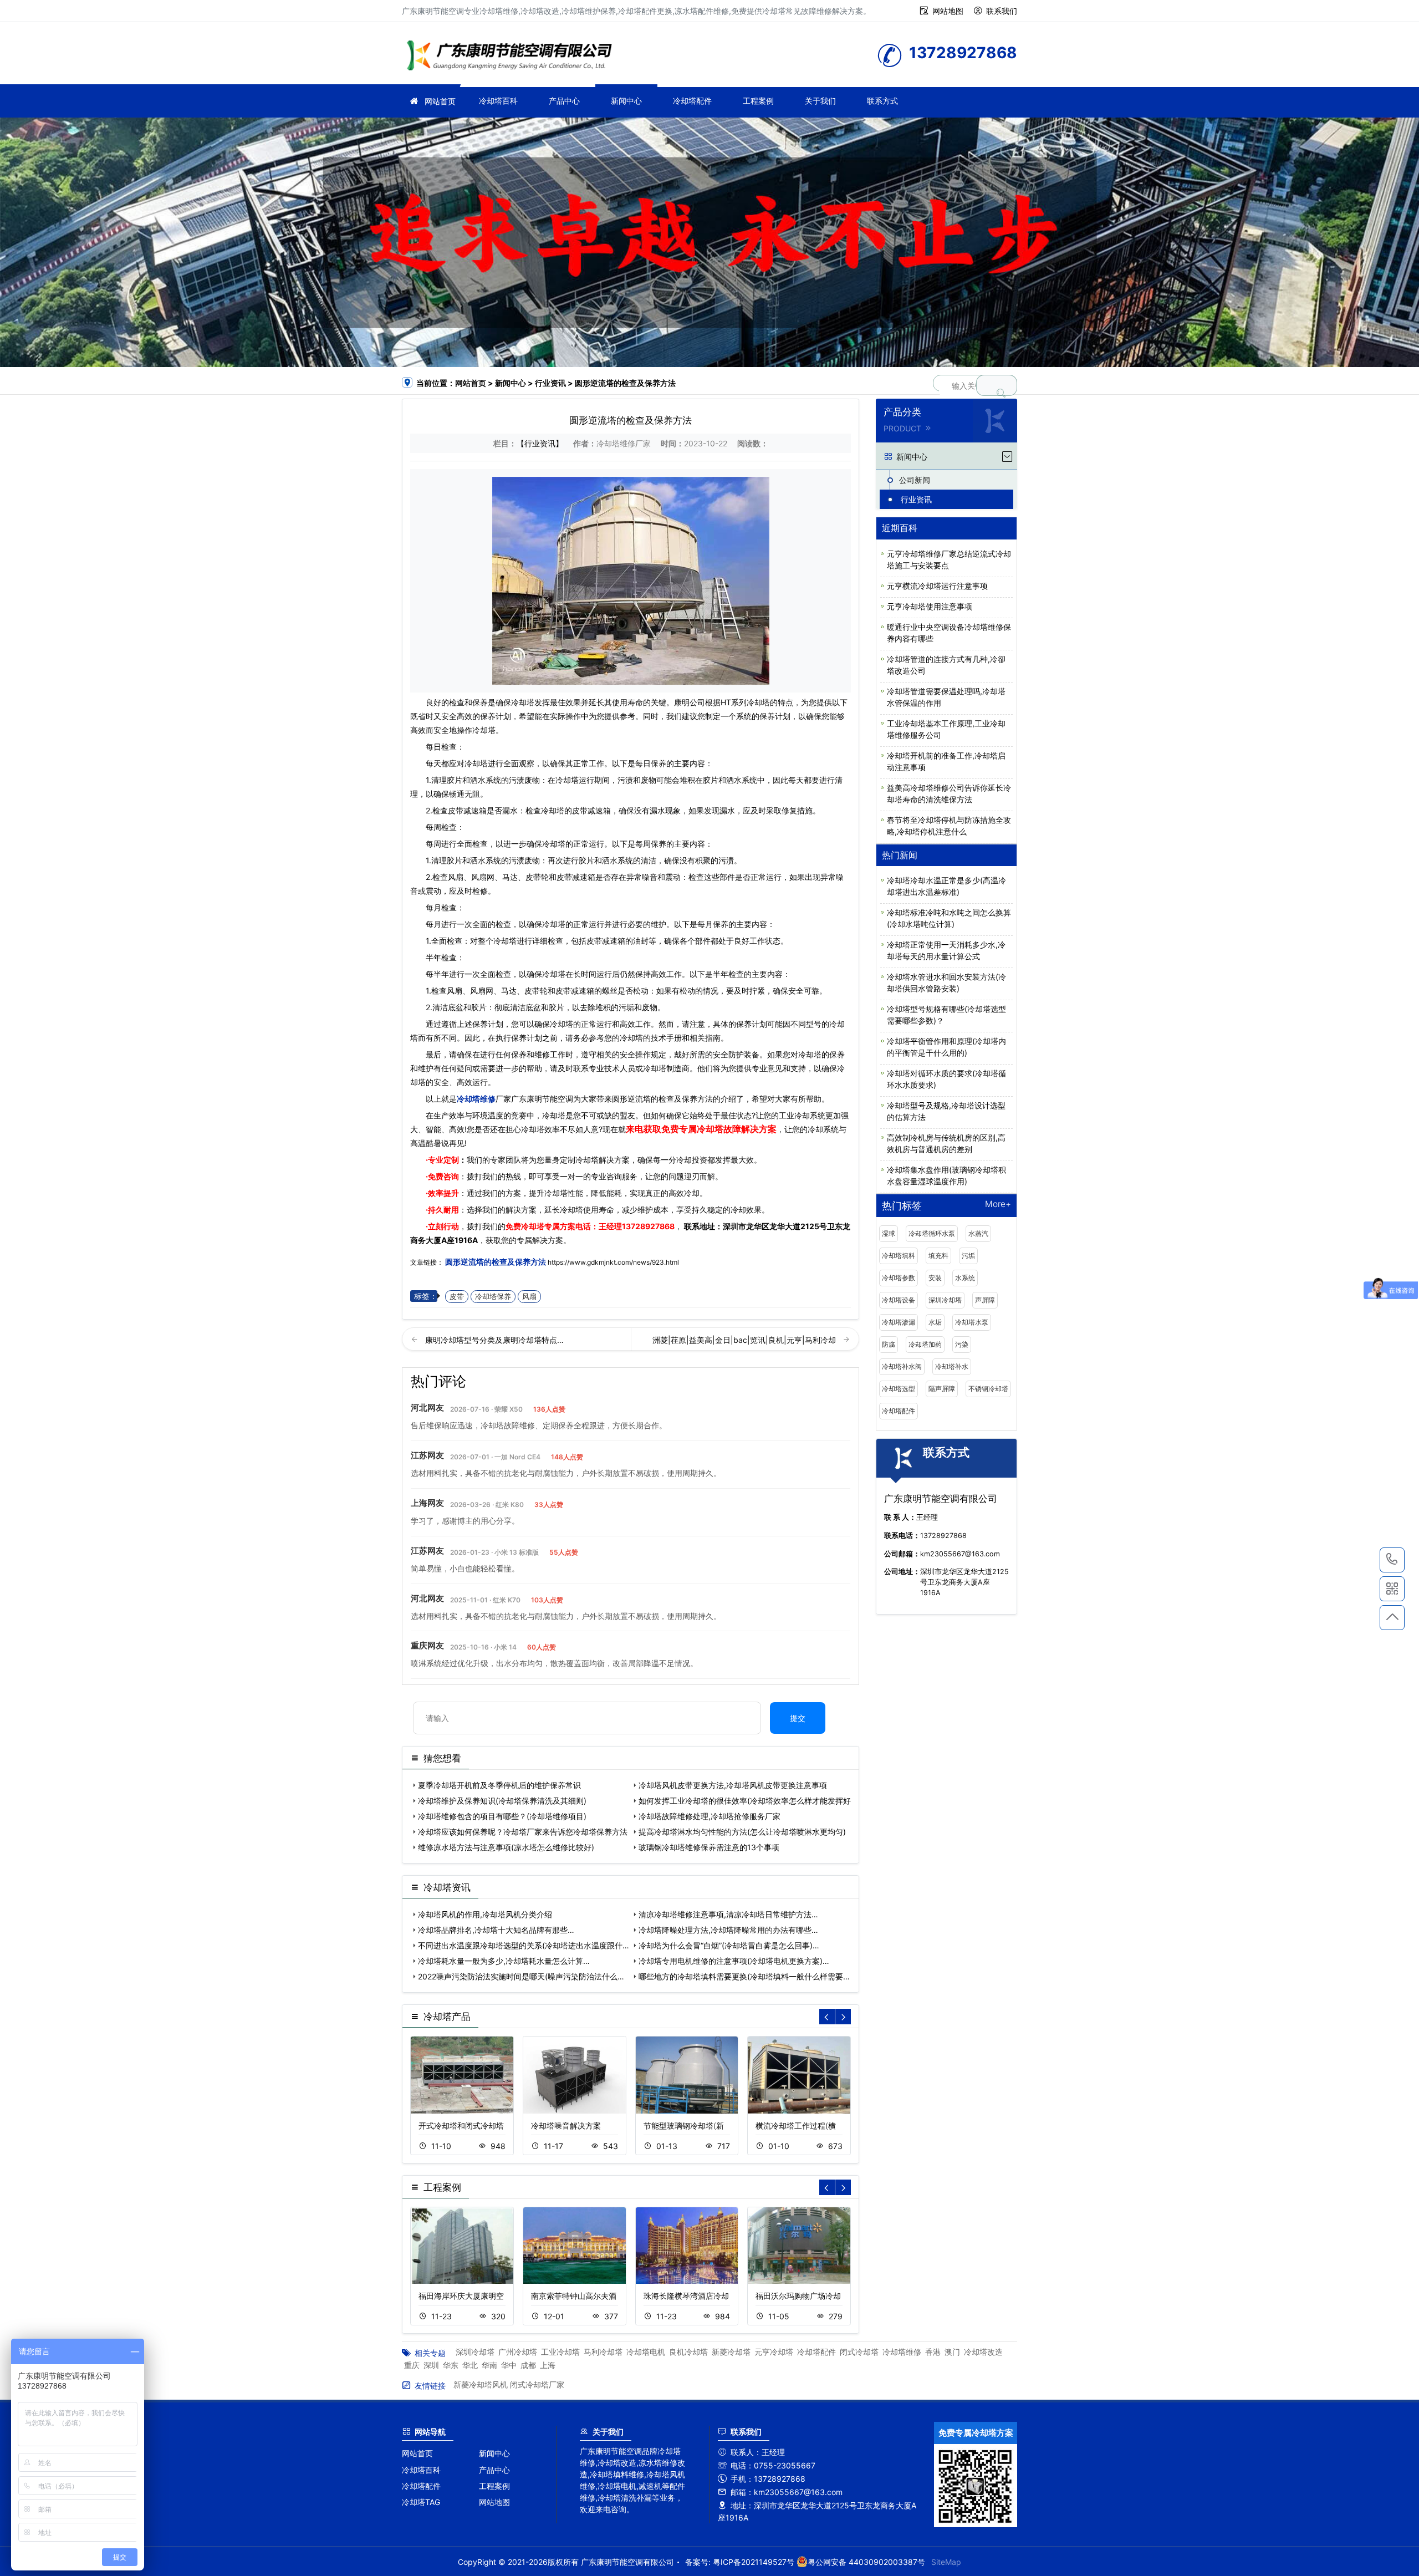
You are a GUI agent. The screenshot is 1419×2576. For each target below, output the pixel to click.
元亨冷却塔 (774, 2352)
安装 (935, 1278)
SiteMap (946, 2562)
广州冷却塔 (518, 2352)
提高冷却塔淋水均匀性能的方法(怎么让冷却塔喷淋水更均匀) (742, 1832)
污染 (962, 1344)
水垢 (935, 1322)
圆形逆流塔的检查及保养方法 (496, 1262)
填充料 (938, 1256)
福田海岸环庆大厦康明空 (461, 2296)
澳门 (952, 2352)
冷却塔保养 (493, 1297)
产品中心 (564, 101)
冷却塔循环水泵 (932, 1233)
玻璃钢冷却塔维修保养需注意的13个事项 (709, 1847)
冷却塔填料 (899, 1256)
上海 (548, 2365)
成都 (528, 2365)
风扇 (529, 1297)
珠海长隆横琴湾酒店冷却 (686, 2296)
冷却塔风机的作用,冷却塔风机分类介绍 (485, 1914)
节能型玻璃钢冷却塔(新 (684, 2126)
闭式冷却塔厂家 (537, 2384)
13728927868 (648, 1226)
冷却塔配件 (692, 101)
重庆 (412, 2365)
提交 (798, 1718)
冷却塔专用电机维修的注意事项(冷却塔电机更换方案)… (734, 1961)
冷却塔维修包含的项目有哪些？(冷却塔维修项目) (502, 1816)
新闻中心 (626, 101)
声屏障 (985, 1300)
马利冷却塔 (603, 2352)
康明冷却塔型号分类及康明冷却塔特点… (494, 1340)
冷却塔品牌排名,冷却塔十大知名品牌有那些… (496, 1930)
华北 (470, 2365)
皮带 (457, 1297)
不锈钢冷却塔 (988, 1389)
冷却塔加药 (925, 1344)
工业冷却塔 (560, 2352)
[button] (843, 2017)
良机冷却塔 (688, 2352)
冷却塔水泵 (972, 1322)
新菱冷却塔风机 (481, 2384)
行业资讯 (550, 383)
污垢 (968, 1256)
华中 (509, 2365)
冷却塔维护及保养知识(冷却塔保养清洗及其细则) (502, 1801)
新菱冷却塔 (731, 2352)
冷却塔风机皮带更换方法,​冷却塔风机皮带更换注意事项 (733, 1785)
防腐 (889, 1344)
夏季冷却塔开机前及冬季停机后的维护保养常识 (499, 1785)
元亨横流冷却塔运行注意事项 (937, 586)
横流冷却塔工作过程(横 (796, 2126)
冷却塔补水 (952, 1366)
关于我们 (820, 101)
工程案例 (758, 101)
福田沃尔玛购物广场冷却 (798, 2296)
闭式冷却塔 (859, 2352)
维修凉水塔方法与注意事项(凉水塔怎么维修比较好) (506, 1847)
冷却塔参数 (899, 1278)
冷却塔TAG (421, 2502)
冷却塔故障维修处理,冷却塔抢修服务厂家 (709, 1816)
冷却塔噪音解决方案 (566, 2126)
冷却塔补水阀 (902, 1366)
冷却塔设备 (899, 1300)
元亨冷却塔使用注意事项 (930, 606)
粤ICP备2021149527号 (754, 2562)
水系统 (965, 1278)
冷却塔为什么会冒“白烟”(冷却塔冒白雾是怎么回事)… (729, 1945)
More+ (998, 1205)
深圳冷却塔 (945, 1300)
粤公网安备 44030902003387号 (866, 2562)
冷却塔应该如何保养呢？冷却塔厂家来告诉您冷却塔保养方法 (523, 1832)
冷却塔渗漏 (899, 1322)
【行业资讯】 (540, 443)
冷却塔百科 (498, 101)
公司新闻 (915, 480)
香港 (933, 2352)
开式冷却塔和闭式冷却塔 (461, 2126)
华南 (489, 2365)
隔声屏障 (942, 1389)
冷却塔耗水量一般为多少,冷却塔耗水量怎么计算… (504, 1961)
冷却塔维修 (513, 57)
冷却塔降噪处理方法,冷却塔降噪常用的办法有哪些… (728, 1930)
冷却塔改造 (983, 2352)
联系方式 (882, 101)
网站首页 (440, 101)
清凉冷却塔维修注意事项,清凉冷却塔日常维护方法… (728, 1914)
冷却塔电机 (646, 2352)
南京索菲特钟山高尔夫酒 (574, 2296)
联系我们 (1002, 11)
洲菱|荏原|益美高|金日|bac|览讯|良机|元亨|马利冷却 (745, 1340)
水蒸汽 (978, 1233)
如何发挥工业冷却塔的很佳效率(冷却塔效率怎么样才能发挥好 (745, 1801)
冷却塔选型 (899, 1389)
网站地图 (948, 11)
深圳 (431, 2365)
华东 (451, 2365)
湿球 (889, 1233)
